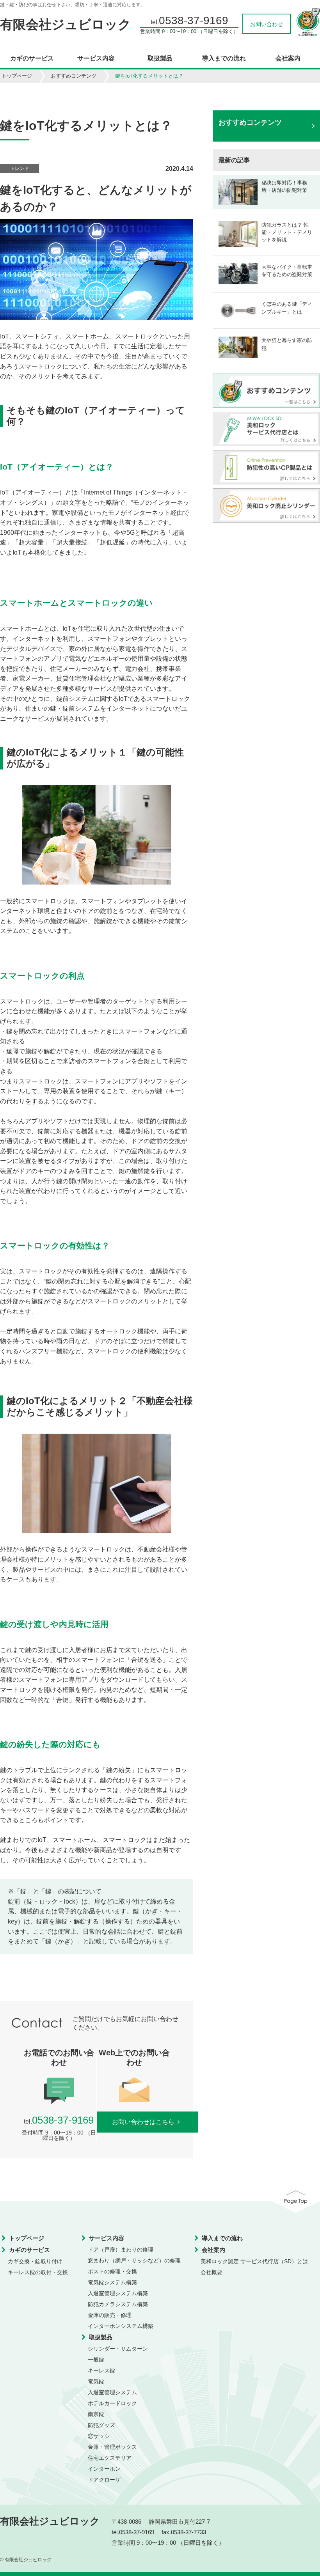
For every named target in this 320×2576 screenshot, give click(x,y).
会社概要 (212, 2272)
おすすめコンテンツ (74, 76)
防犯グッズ (101, 2425)
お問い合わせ (267, 24)
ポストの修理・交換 (112, 2271)
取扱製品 (160, 59)
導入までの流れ (224, 59)
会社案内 (288, 59)
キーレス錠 (101, 2370)
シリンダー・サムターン (118, 2349)
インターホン (104, 2469)
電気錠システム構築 (112, 2282)
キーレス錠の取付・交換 (38, 2272)
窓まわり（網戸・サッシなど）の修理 (134, 2260)
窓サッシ (99, 2436)
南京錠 (96, 2414)
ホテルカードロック (112, 2403)
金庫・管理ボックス (112, 2447)
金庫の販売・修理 (110, 2315)
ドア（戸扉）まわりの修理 (121, 2250)
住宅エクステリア (110, 2458)
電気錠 (96, 2381)
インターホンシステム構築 (121, 2326)
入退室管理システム (112, 2392)
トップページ (17, 76)
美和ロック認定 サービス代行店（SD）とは (254, 2261)
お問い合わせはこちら (143, 2122)
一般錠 (96, 2360)
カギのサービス (32, 59)
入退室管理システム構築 (118, 2293)
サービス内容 (96, 59)
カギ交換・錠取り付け (35, 2261)
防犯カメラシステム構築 (118, 2304)
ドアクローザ (104, 2480)
